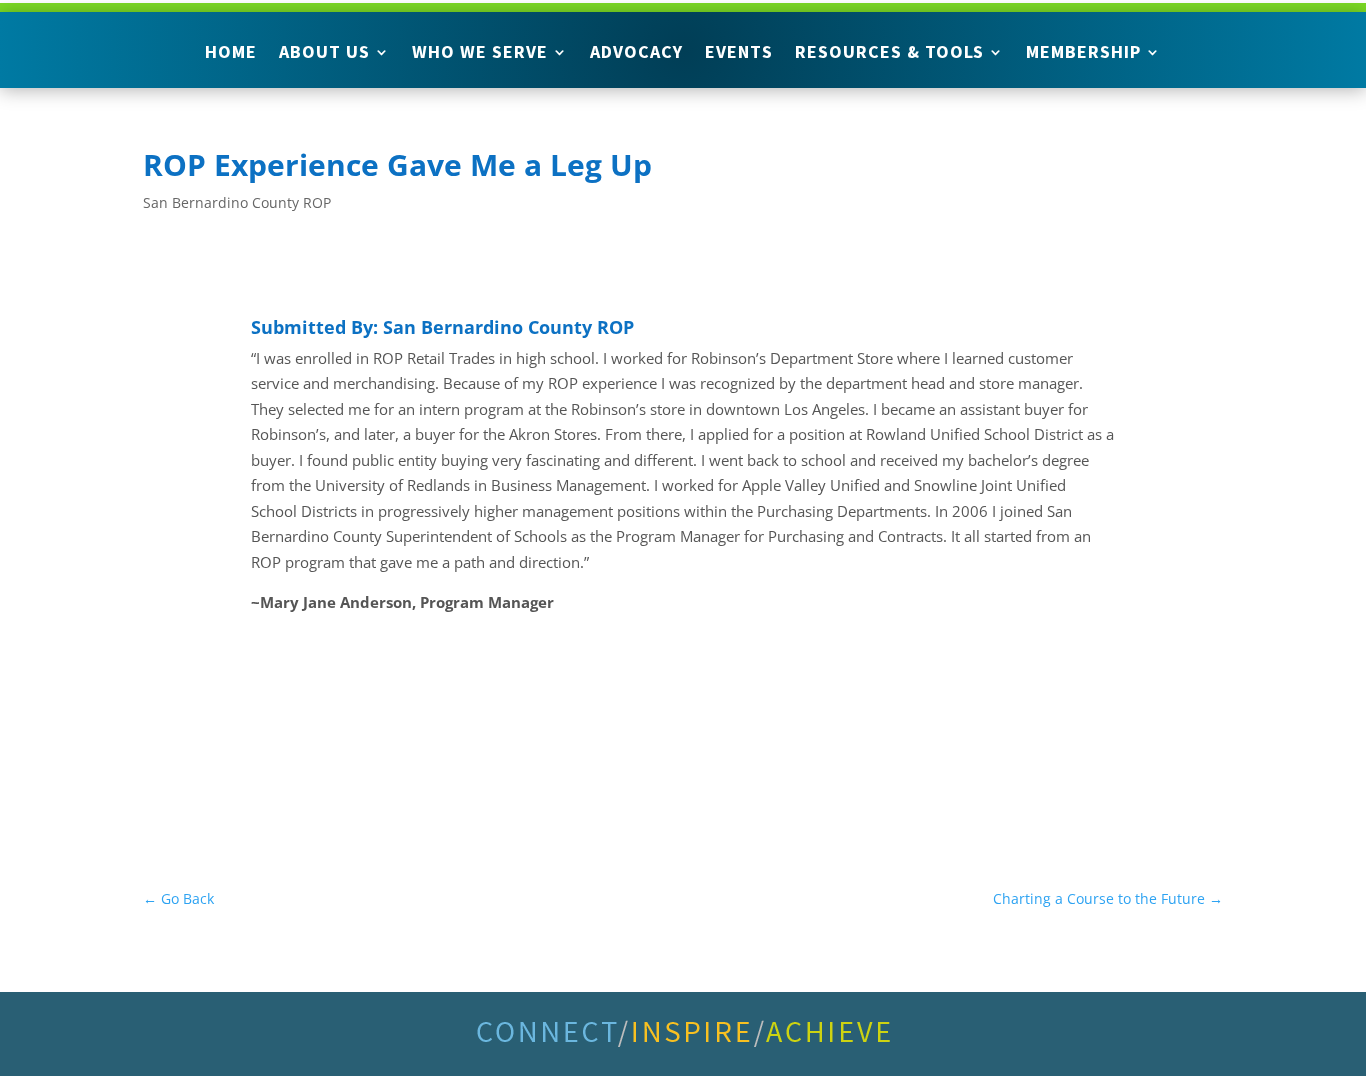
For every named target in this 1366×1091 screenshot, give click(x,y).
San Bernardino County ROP (237, 202)
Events (739, 54)
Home (231, 54)
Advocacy (636, 54)
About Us (324, 54)
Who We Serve (480, 54)
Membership (1083, 54)
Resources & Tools (889, 54)
